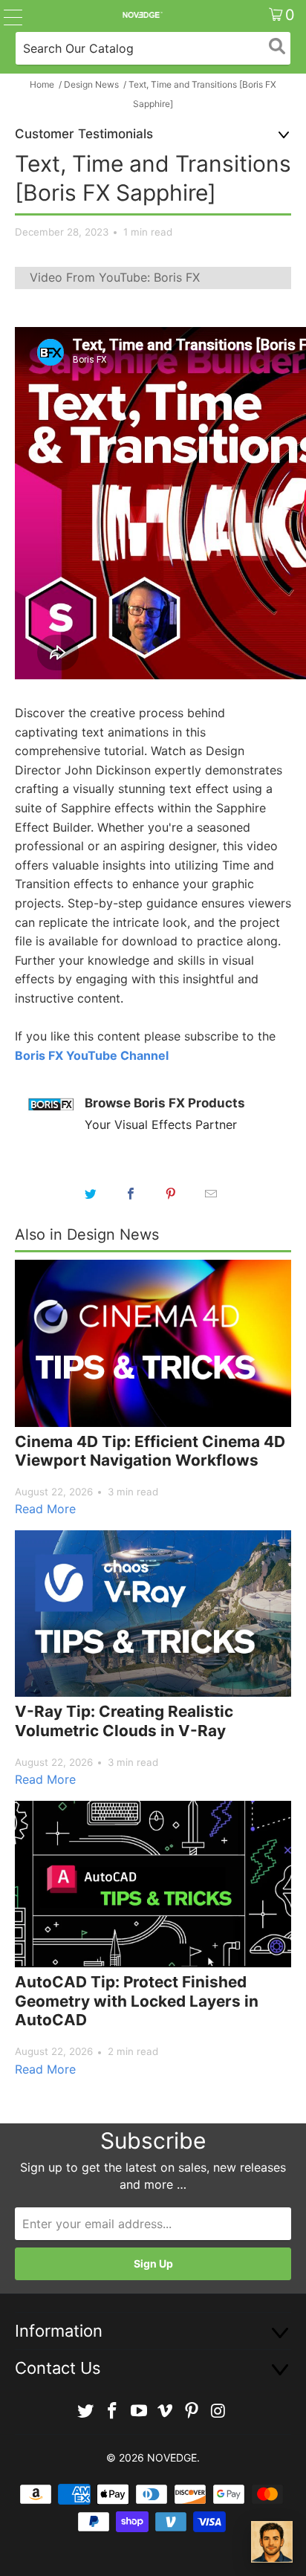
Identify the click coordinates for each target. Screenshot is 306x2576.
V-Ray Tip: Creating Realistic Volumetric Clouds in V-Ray (124, 1721)
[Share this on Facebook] (131, 1194)
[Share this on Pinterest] (171, 1194)
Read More (45, 1509)
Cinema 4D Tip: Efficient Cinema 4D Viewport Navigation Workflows (150, 1451)
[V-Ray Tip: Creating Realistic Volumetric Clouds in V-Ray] (153, 1614)
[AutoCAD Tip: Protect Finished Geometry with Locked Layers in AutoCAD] (153, 1884)
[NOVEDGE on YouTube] (139, 2411)
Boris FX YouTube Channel (92, 1055)
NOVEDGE (172, 2457)
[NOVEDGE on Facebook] (113, 2411)
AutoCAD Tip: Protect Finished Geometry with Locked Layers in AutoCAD (137, 2001)
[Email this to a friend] (211, 1194)
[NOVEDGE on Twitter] (86, 2411)
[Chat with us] (272, 2542)
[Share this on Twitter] (91, 1194)
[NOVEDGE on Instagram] (218, 2411)
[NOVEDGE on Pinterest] (192, 2411)
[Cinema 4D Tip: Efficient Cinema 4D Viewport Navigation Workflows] (153, 1343)
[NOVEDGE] (142, 15)
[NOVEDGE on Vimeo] (166, 2411)
